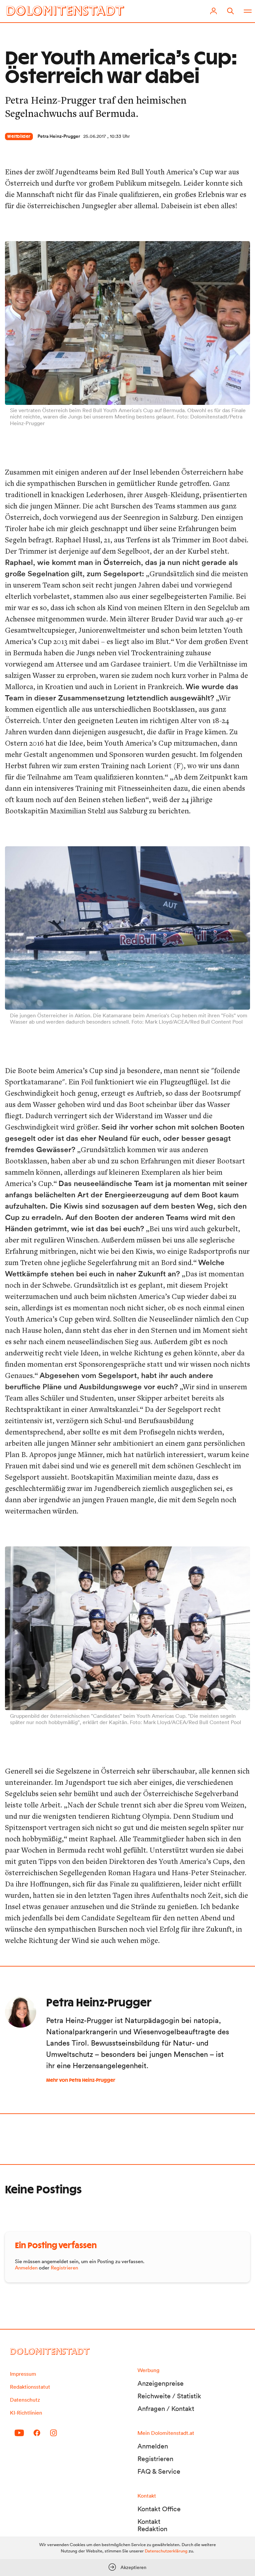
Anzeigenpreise (161, 2383)
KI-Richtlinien (26, 2413)
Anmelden (26, 2268)
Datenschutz (25, 2400)
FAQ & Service (159, 2471)
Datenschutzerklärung (166, 2551)
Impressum (23, 2374)
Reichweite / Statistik (169, 2396)
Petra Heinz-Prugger (59, 136)
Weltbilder (19, 137)
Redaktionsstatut (30, 2387)
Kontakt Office (159, 2509)
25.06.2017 (95, 136)
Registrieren (64, 2268)
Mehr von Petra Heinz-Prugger (81, 2080)
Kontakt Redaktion (152, 2525)
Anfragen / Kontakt (166, 2409)
